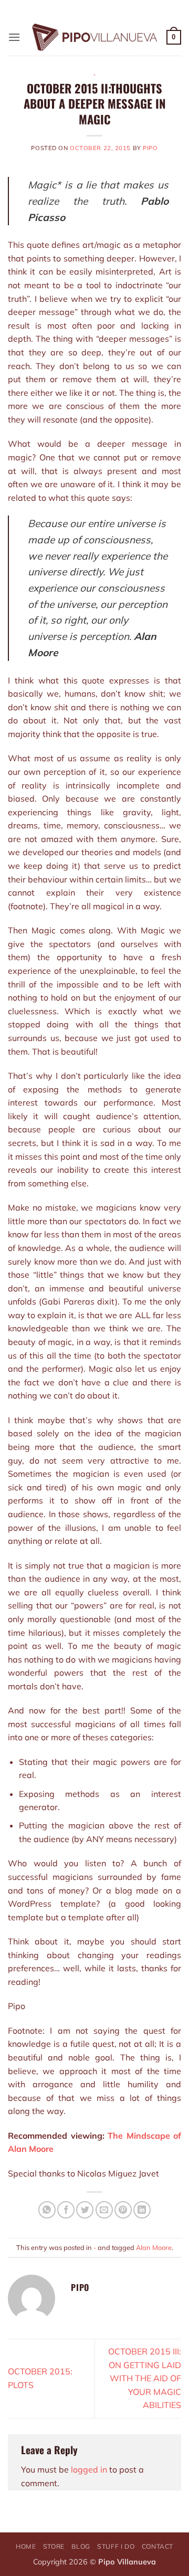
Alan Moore (154, 2247)
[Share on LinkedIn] (142, 2210)
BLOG (81, 2546)
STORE (54, 2546)
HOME (26, 2546)
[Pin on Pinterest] (123, 2210)
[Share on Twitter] (85, 2210)
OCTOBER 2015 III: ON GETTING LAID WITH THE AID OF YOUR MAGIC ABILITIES (145, 2378)
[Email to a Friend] (104, 2210)
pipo (150, 148)
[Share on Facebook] (66, 2210)
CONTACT (157, 2546)
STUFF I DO (116, 2546)
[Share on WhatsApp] (47, 2210)
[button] (14, 37)
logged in (89, 2469)
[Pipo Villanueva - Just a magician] (95, 37)
